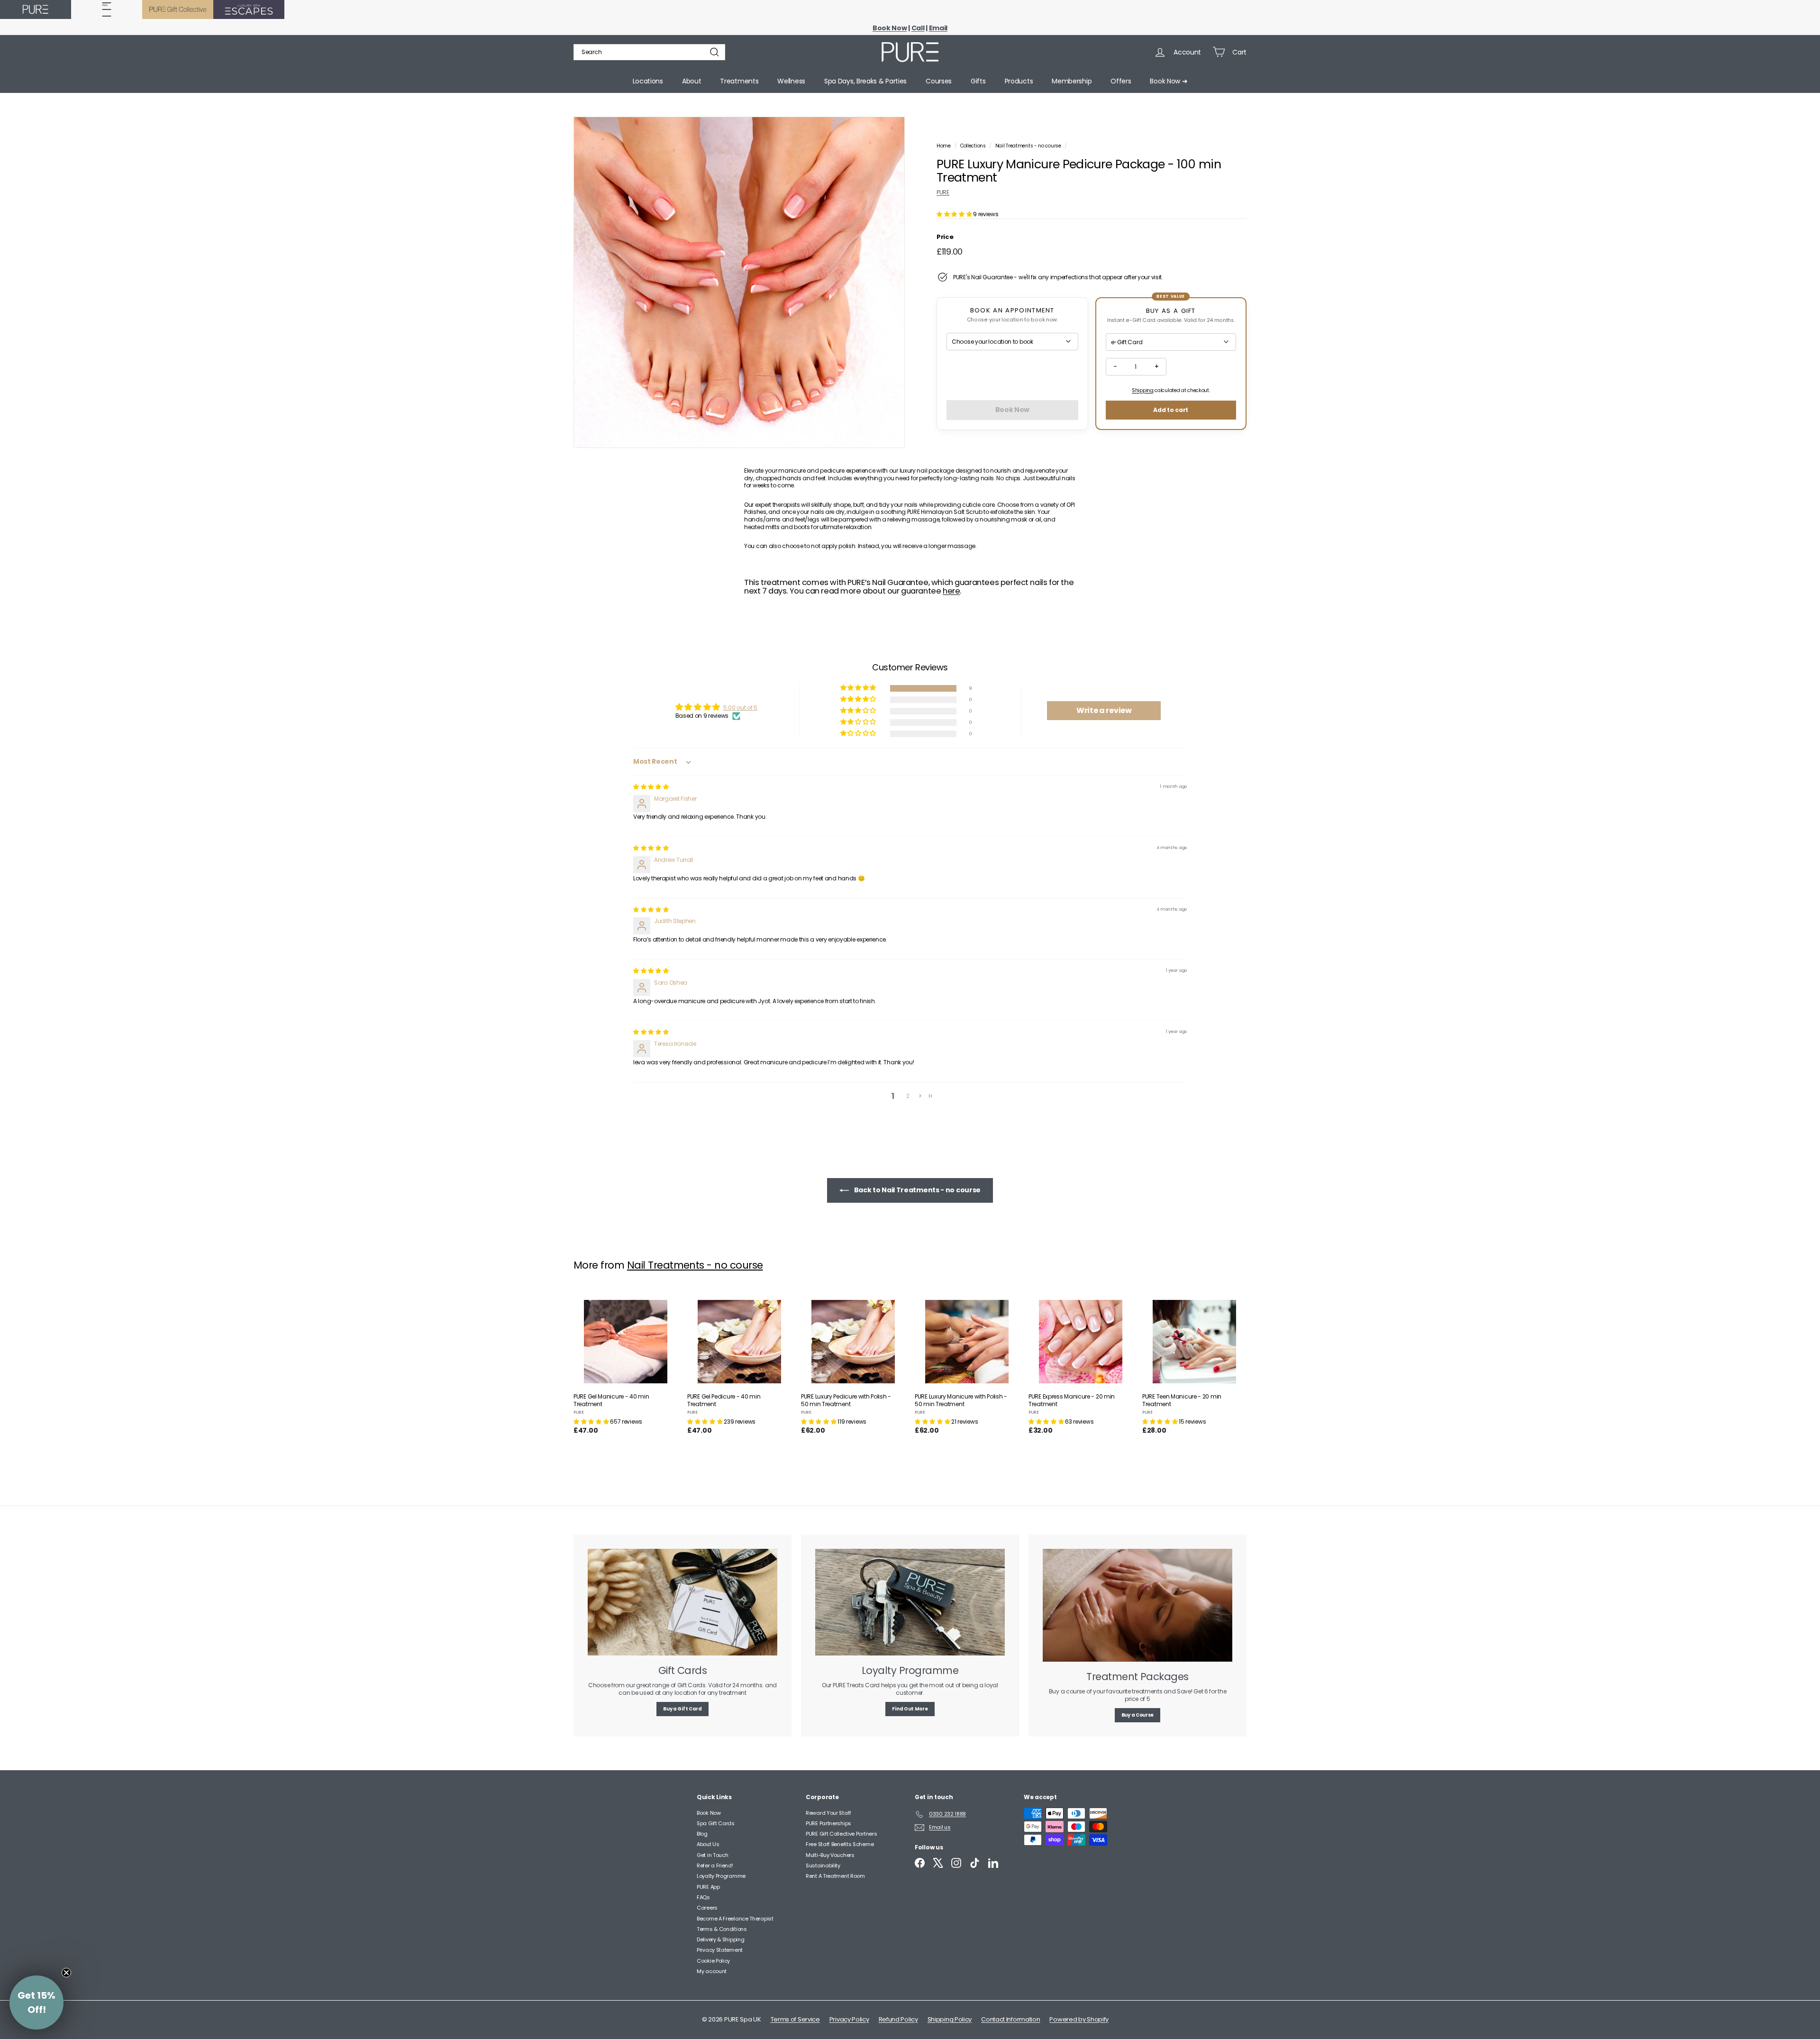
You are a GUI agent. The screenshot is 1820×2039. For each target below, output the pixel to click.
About (692, 81)
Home (944, 146)
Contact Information (1010, 2019)
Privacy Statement (720, 1950)
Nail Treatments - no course (1028, 146)
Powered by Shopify (1079, 2019)
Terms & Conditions (722, 1929)
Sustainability (823, 1865)
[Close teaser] (66, 1973)
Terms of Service (795, 2019)
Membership (1072, 81)
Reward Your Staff (828, 1813)
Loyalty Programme (721, 1876)
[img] (651, 787)
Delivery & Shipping (720, 1939)
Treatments (739, 81)
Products (1019, 81)
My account (712, 1971)
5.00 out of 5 (740, 708)
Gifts (978, 81)
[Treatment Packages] (1137, 1605)
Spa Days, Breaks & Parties (865, 81)
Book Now (709, 1813)
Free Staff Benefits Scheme (840, 1844)
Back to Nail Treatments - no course (917, 1190)
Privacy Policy (849, 2019)
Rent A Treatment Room (835, 1876)
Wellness (791, 81)
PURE (943, 192)
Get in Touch (712, 1855)
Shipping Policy (950, 2019)
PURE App (708, 1887)
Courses (939, 81)
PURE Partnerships (828, 1823)
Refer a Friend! (715, 1865)
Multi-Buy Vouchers (830, 1855)
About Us (708, 1844)
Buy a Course (1137, 1715)
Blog (702, 1834)
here (951, 591)
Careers (707, 1908)
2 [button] (908, 1096)
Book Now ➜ (1169, 81)
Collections (974, 146)
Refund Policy (898, 2019)
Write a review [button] (1104, 710)
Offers (1121, 81)
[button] (955, 214)
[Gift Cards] (682, 1602)
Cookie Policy (713, 1961)
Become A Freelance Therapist (735, 1919)
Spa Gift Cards (716, 1823)
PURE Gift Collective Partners (841, 1834)
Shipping (1143, 390)
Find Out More (910, 1709)
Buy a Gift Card (682, 1709)
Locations (648, 81)
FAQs (703, 1897)
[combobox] (649, 52)
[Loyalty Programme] (910, 1602)
